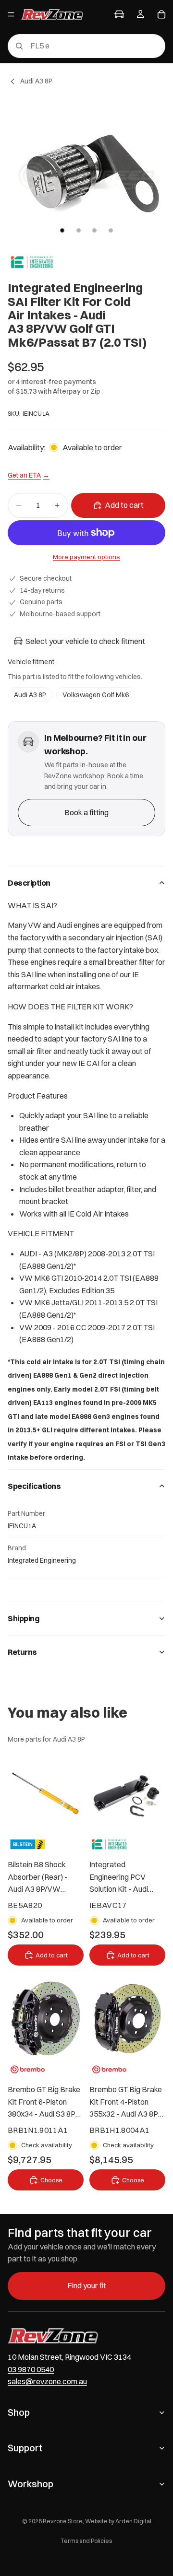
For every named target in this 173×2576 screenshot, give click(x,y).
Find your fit (87, 2285)
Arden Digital (133, 2521)
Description (29, 883)
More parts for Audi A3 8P (46, 1739)
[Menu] (11, 14)
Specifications (34, 1486)
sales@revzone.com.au (47, 2381)
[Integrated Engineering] (32, 262)
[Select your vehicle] (119, 14)
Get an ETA (29, 475)
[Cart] (161, 14)
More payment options (86, 557)
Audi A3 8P (30, 695)
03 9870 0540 (31, 2369)
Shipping (23, 1618)
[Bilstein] (28, 1844)
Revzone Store (63, 2521)
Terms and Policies (86, 2541)
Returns (22, 1652)
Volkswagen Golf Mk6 (96, 695)
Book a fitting (86, 812)
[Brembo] (28, 2069)
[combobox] (73, 46)
